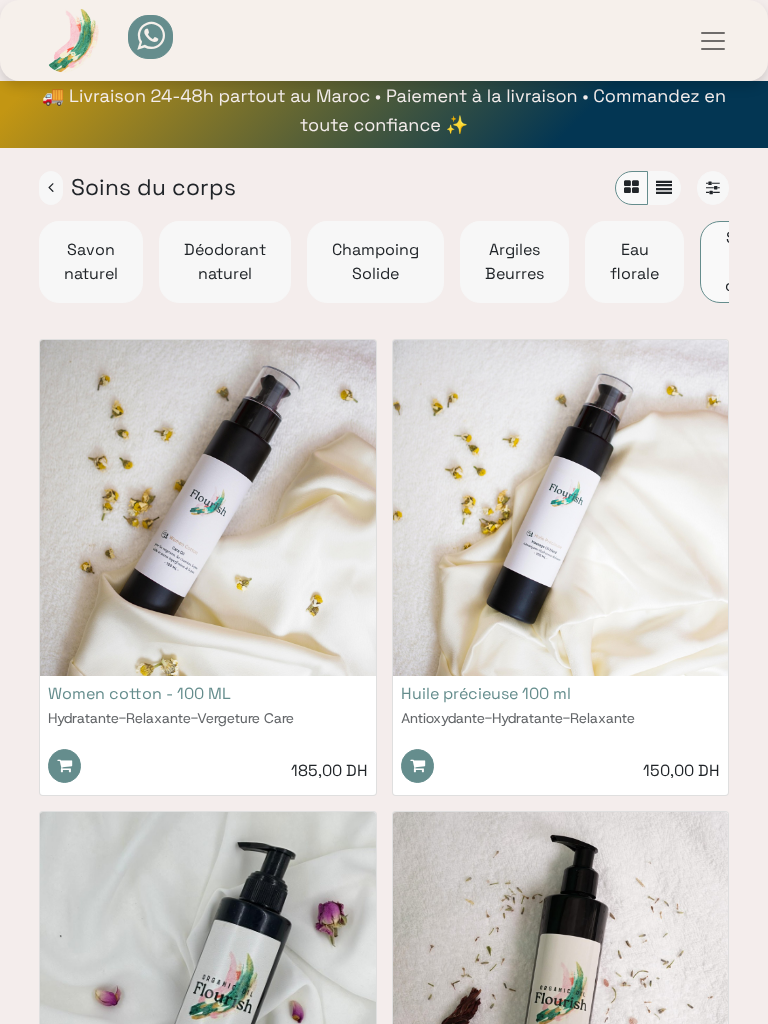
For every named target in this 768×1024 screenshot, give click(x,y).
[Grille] (631, 188)
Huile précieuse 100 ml (486, 693)
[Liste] (664, 188)
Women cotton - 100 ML (139, 693)
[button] (64, 766)
